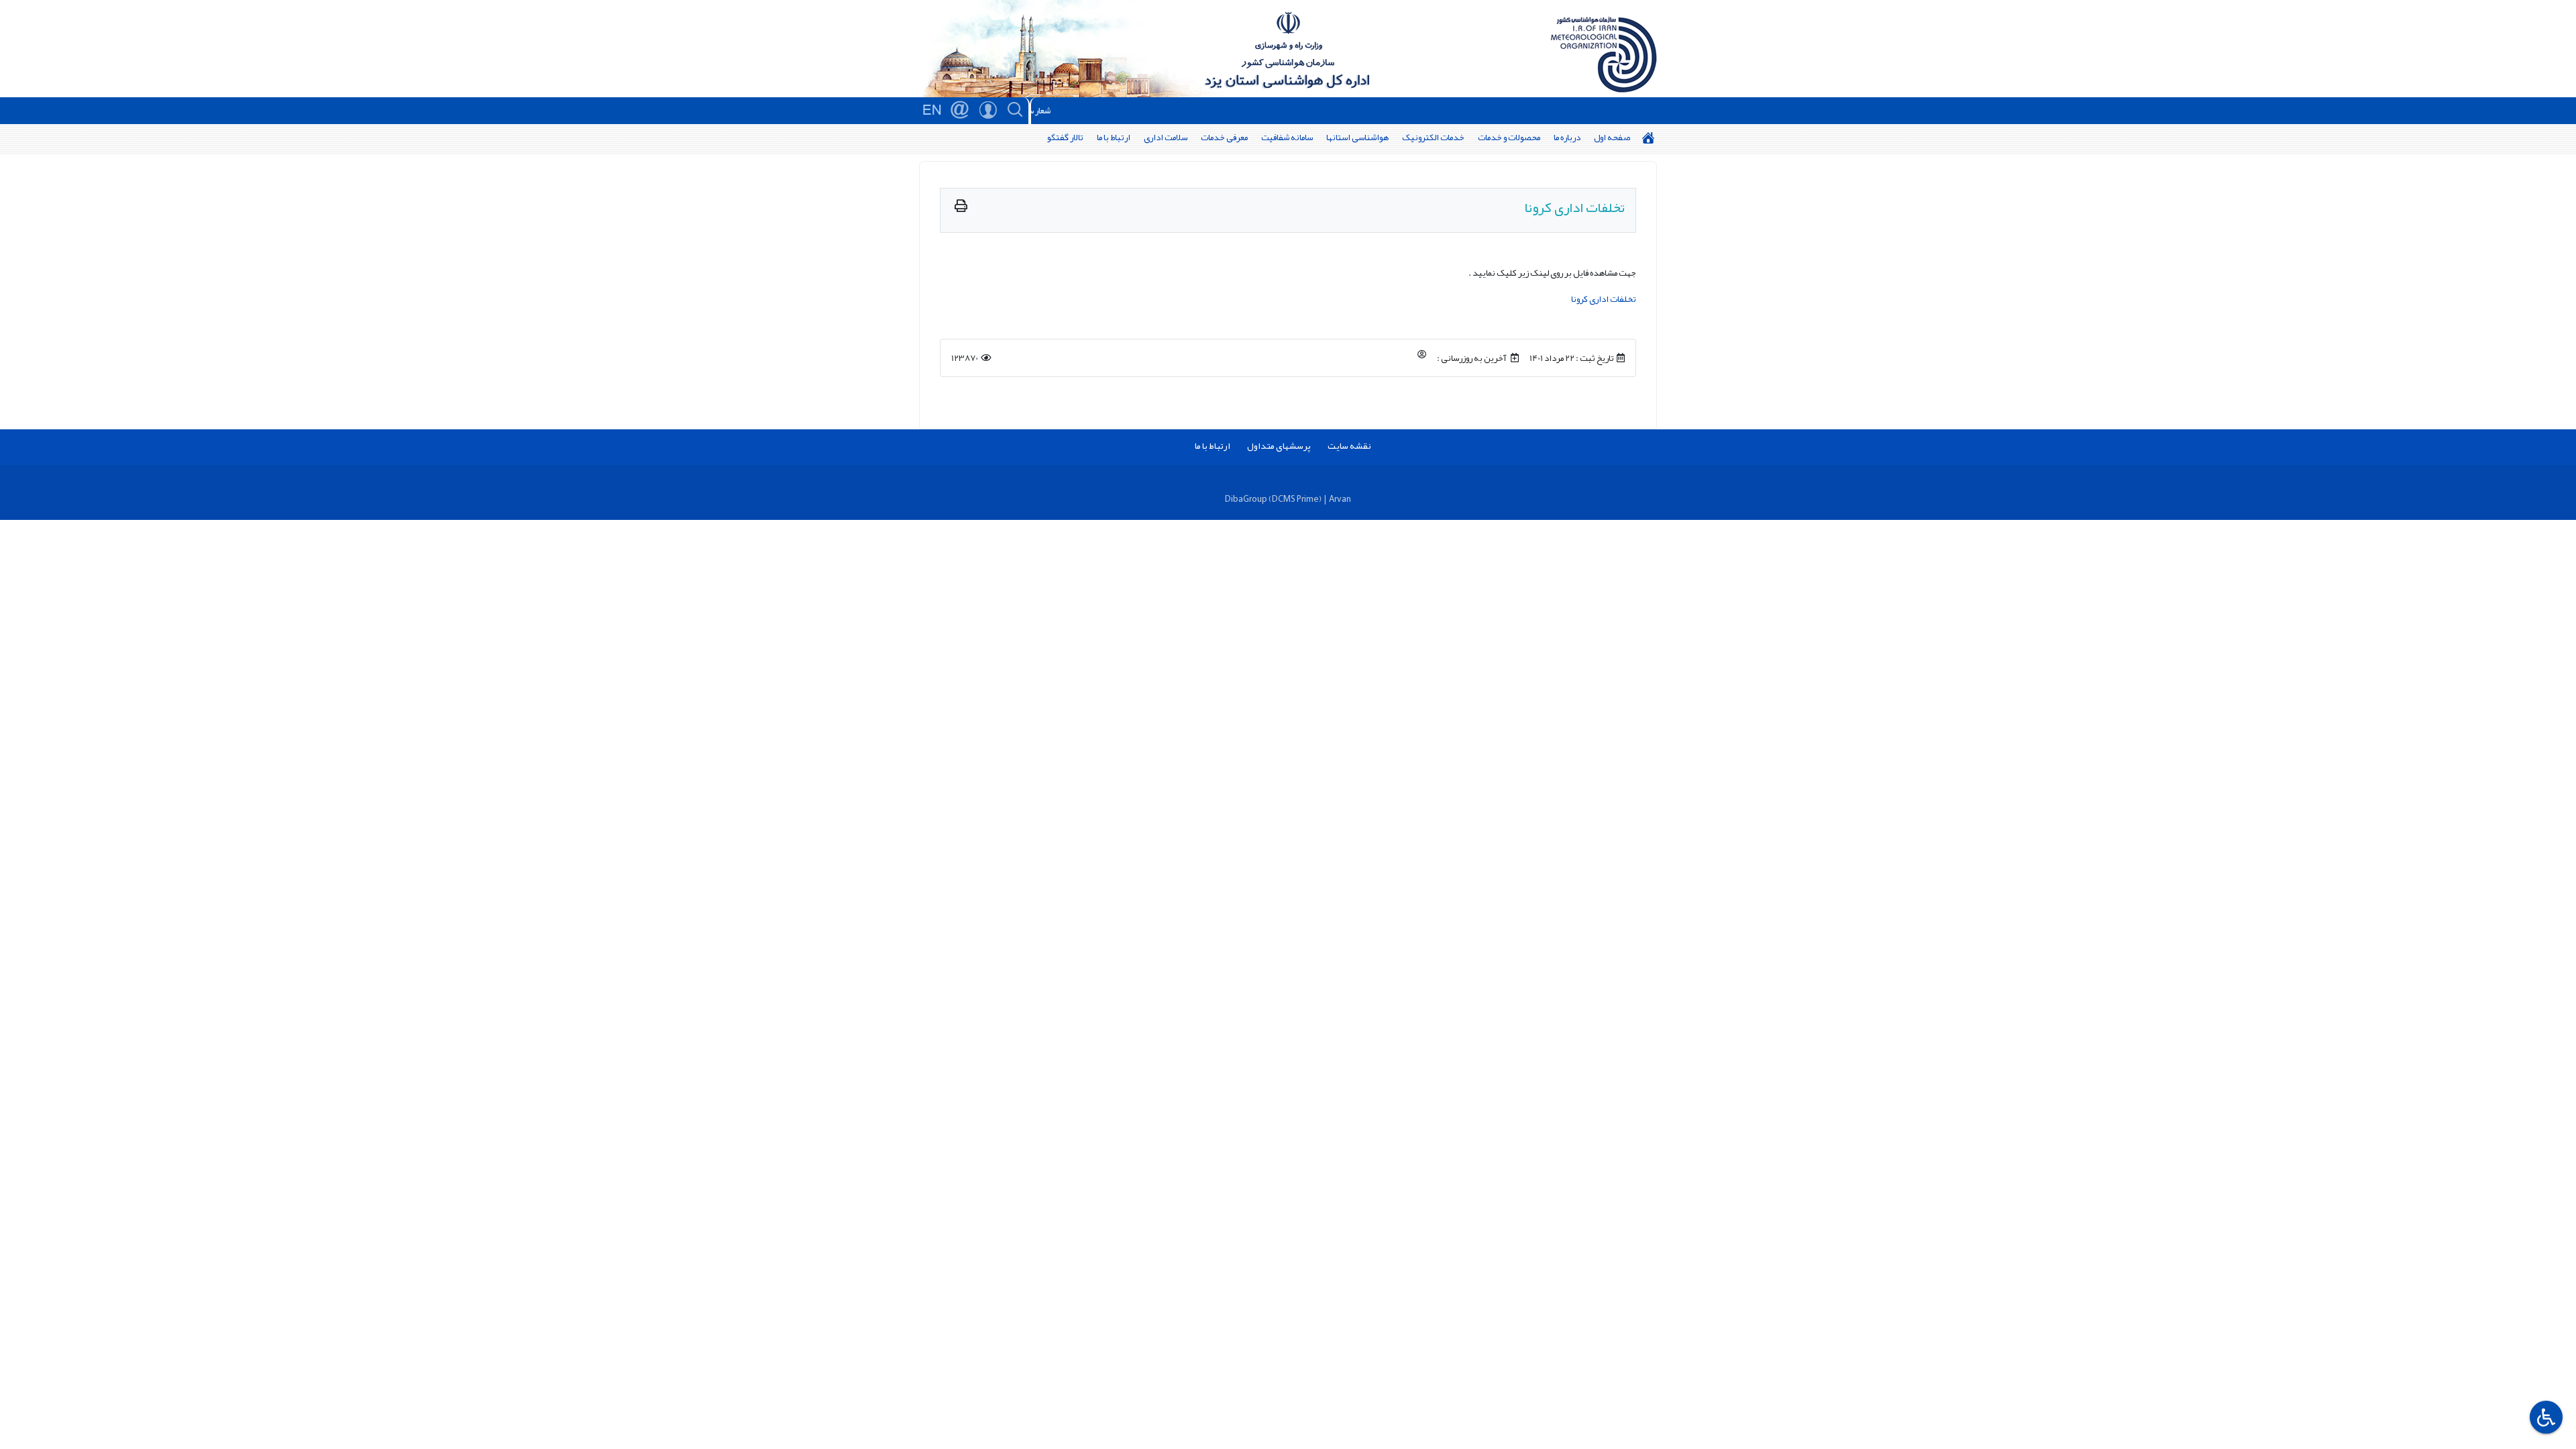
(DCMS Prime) (1295, 499)
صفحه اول (1612, 137)
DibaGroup (1246, 499)
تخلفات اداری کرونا (1604, 299)
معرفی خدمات (1224, 137)
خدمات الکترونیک (1433, 137)
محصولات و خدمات (1509, 137)
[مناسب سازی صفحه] (2544, 1417)
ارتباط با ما (1114, 137)
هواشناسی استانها (1357, 137)
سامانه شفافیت (1287, 137)
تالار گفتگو (1065, 137)
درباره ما (1567, 137)
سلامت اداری (1166, 137)
